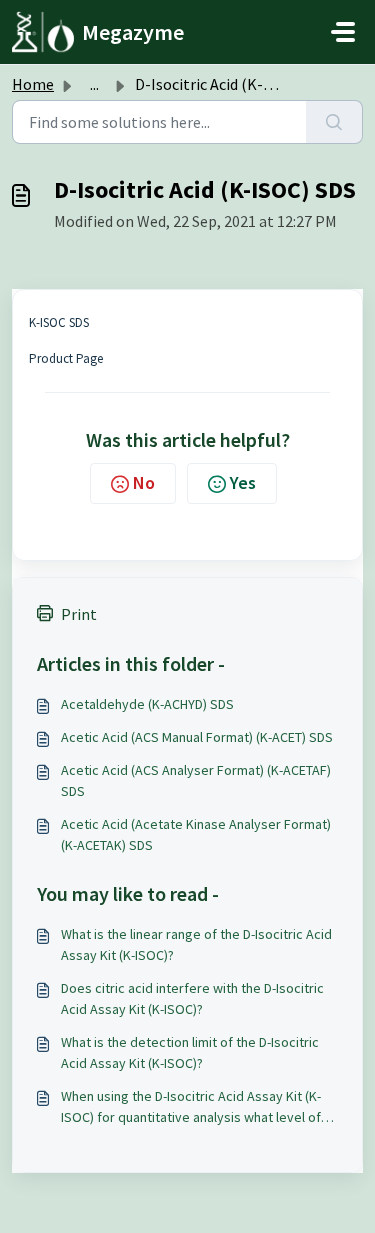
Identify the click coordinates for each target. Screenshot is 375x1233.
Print (79, 614)
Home (33, 84)
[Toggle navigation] (343, 32)
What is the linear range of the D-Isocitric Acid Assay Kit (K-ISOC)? (196, 944)
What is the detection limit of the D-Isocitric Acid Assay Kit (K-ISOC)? (190, 1052)
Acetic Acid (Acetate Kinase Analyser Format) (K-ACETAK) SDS (196, 834)
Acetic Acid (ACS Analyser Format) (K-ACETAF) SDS (196, 780)
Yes (243, 482)
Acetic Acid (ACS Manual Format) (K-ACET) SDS (197, 737)
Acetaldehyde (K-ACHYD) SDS (147, 704)
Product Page (66, 358)
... (94, 84)
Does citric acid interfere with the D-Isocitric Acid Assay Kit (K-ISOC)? (192, 998)
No (144, 482)
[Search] (334, 122)
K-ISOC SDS (59, 322)
